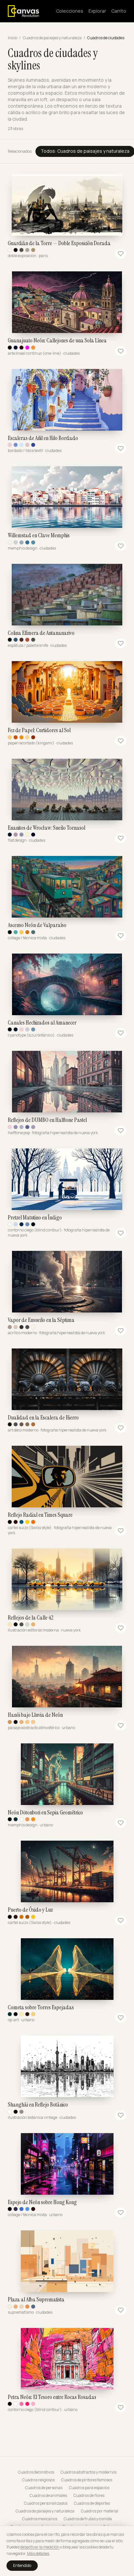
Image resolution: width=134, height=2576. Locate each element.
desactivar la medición (40, 2547)
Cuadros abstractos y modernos (88, 2472)
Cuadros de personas (44, 2488)
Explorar (97, 11)
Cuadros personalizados (46, 2503)
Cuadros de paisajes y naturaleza (52, 38)
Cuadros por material (100, 2511)
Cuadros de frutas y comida (88, 2519)
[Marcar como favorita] (121, 254)
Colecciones (70, 11)
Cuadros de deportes (92, 2503)
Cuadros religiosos (38, 2480)
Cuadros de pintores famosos (87, 2480)
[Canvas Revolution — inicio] (23, 11)
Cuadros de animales (48, 2496)
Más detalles (38, 2553)
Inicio (13, 38)
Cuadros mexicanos (40, 2519)
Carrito (119, 11)
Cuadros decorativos (36, 2472)
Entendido (22, 2565)
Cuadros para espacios (89, 2488)
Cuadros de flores (89, 2496)
